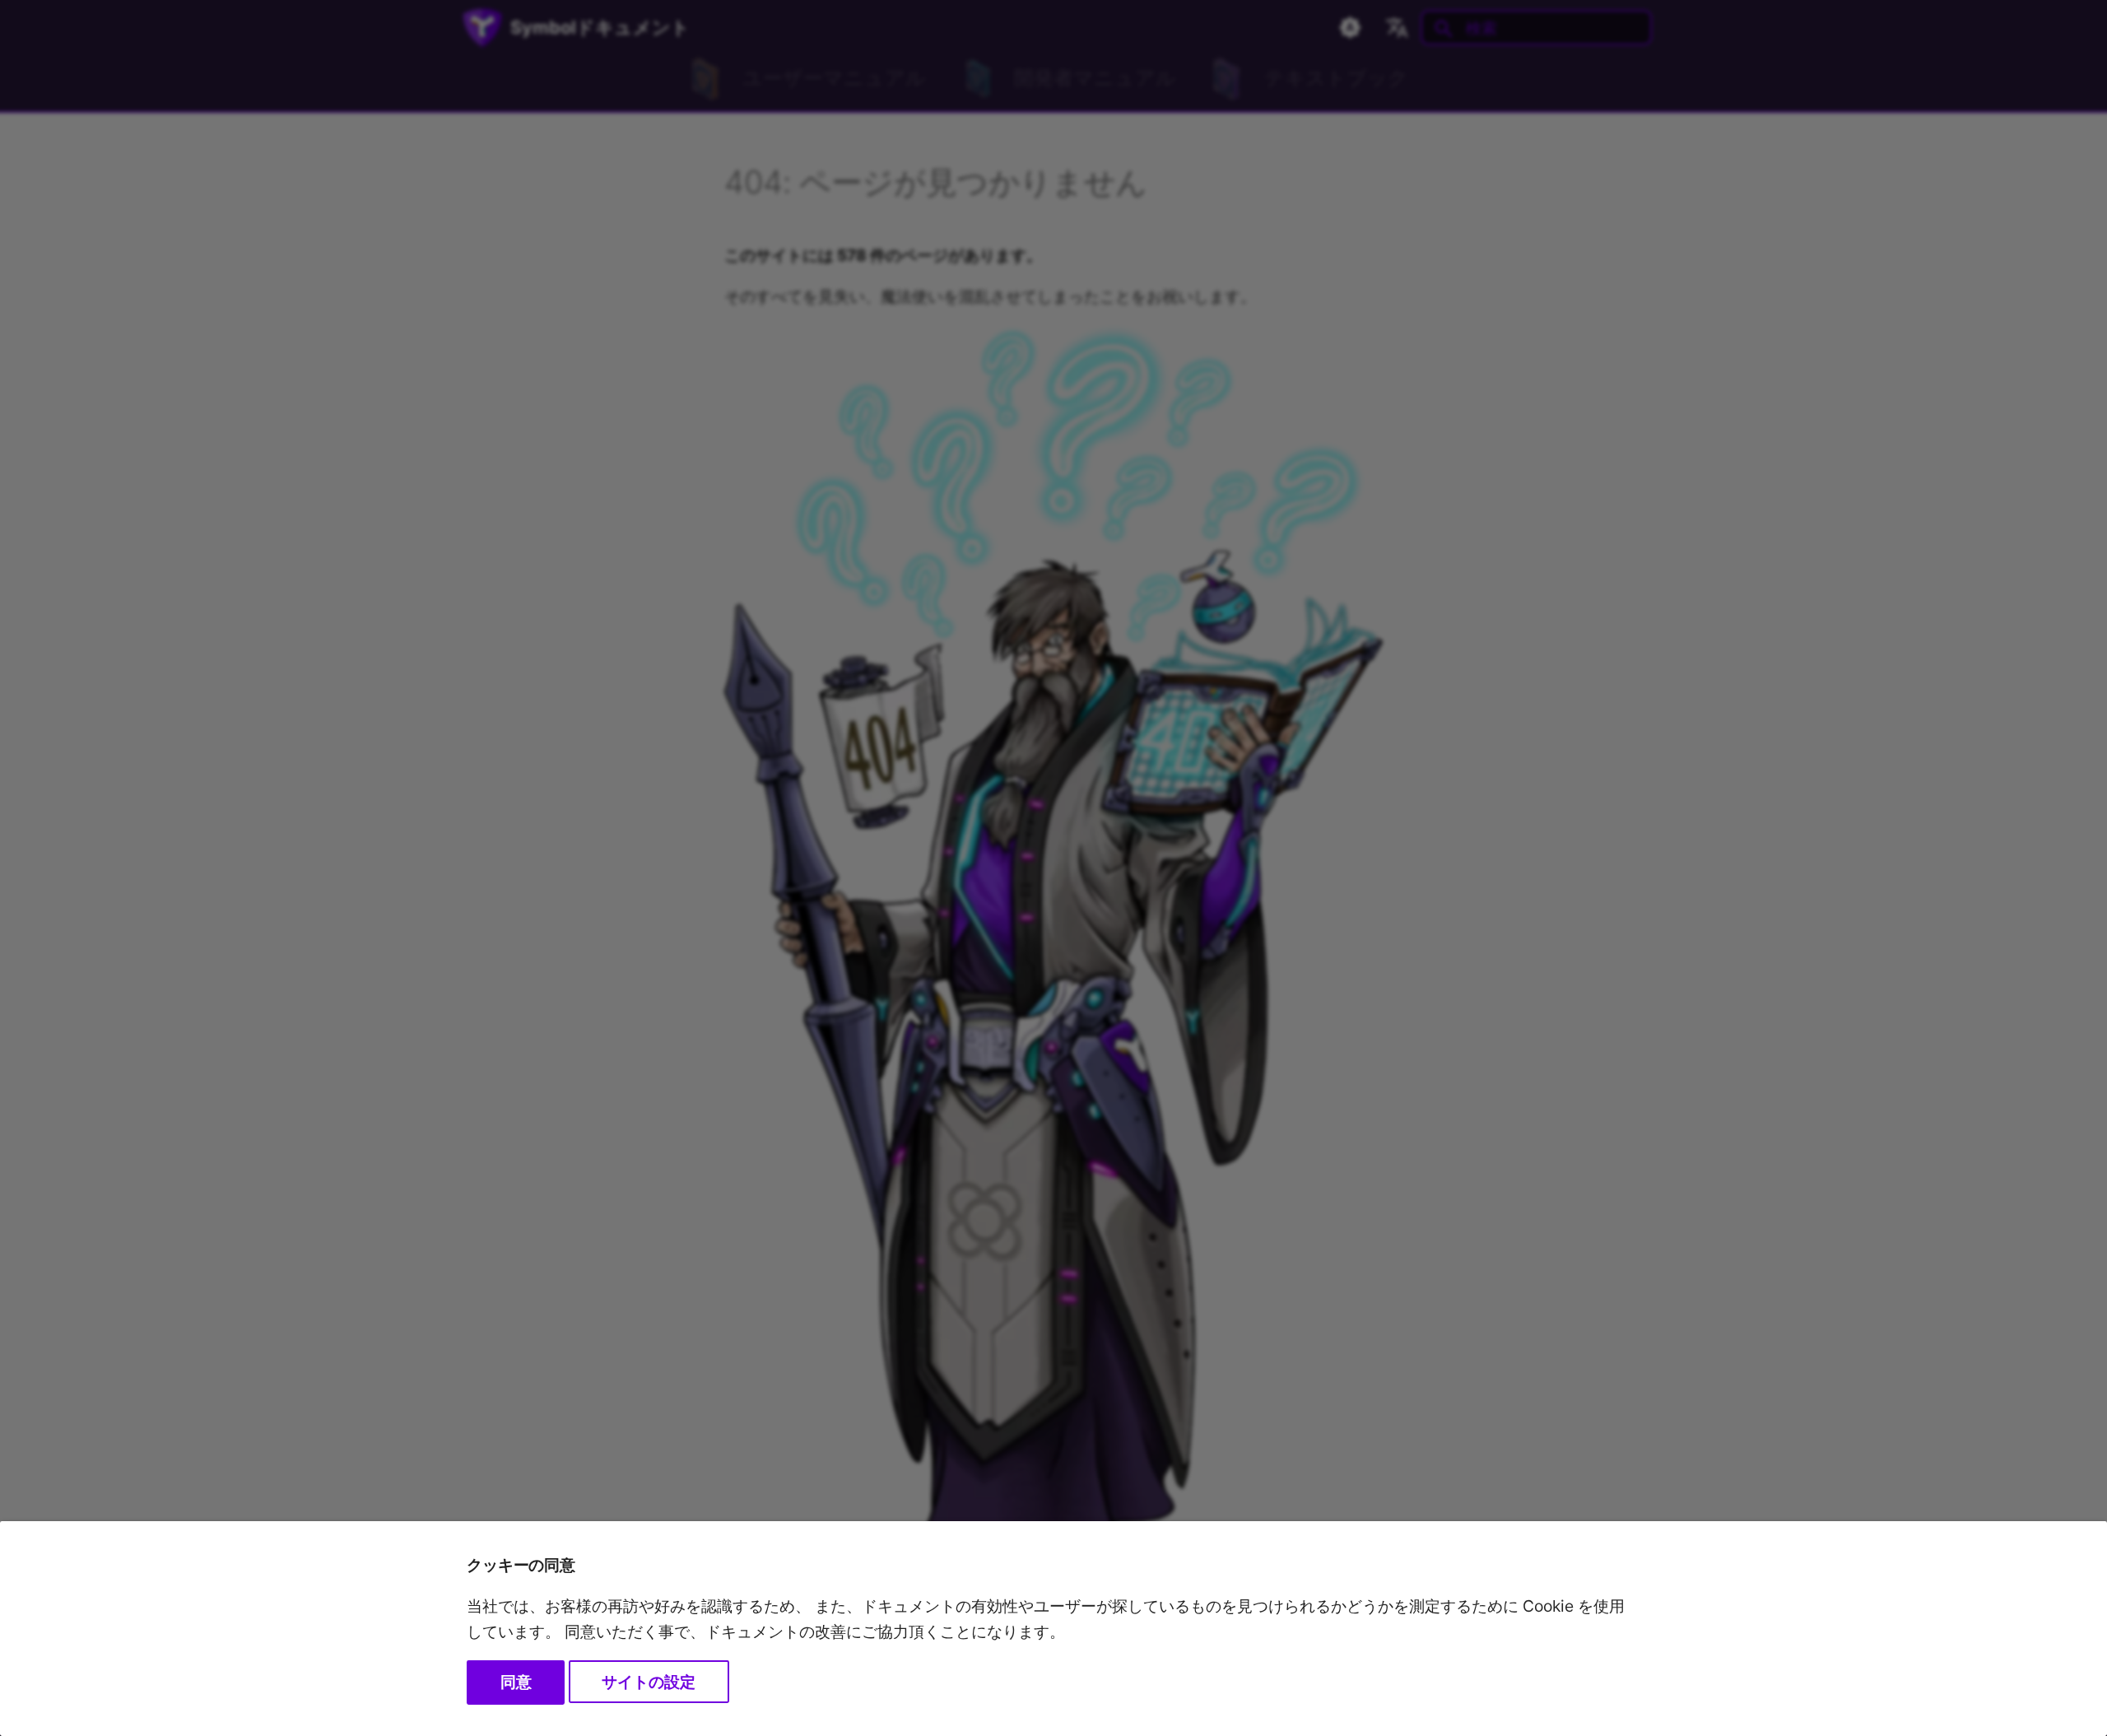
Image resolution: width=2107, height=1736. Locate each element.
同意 (516, 1682)
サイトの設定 (649, 1682)
